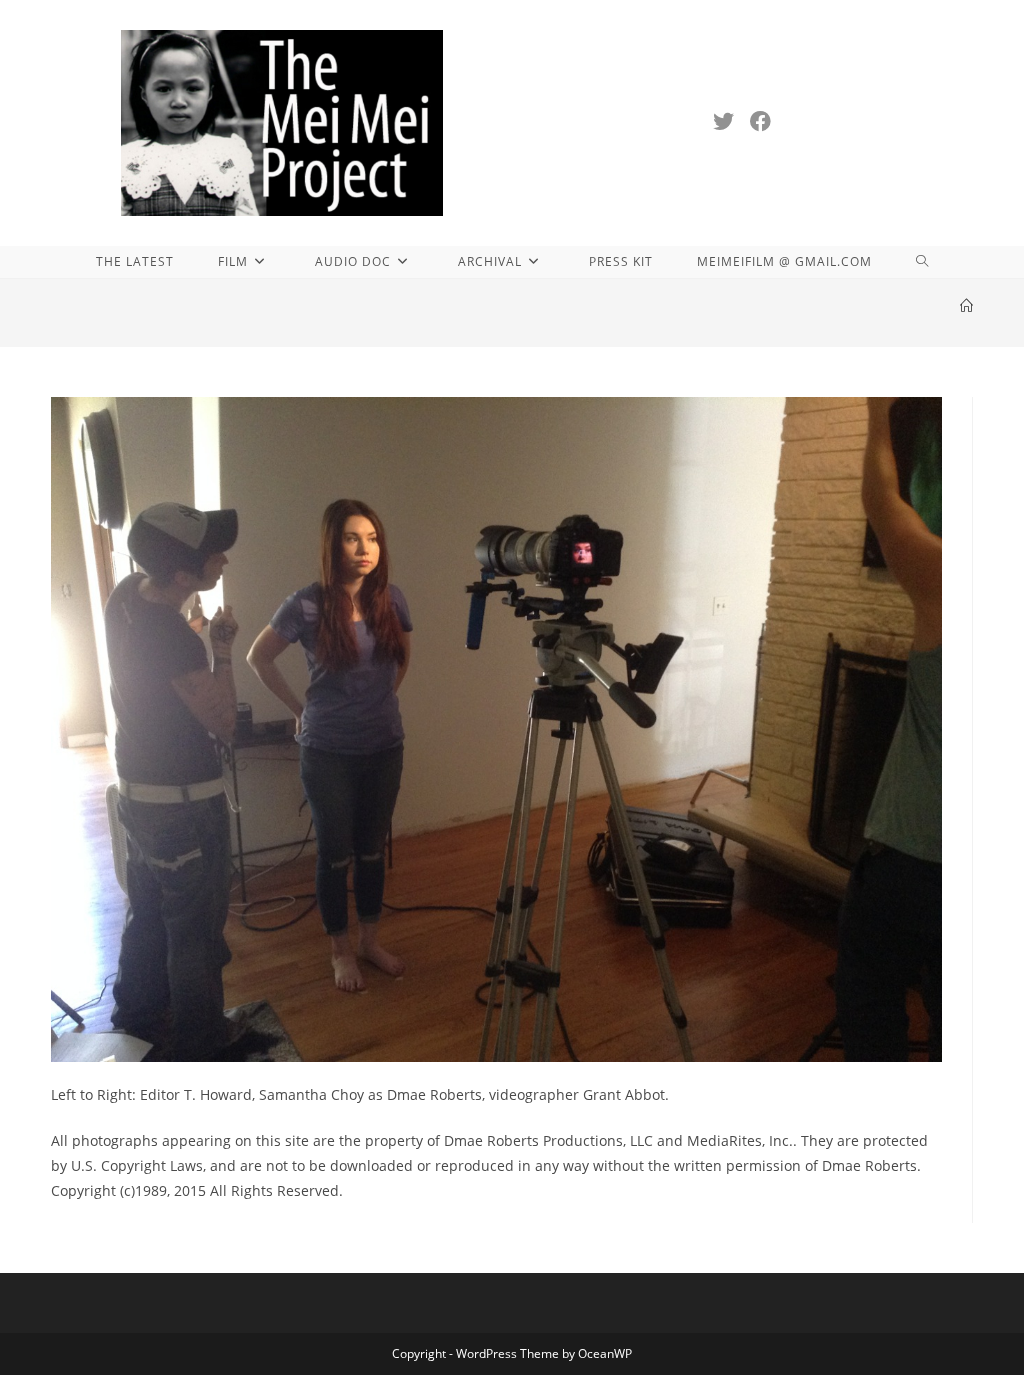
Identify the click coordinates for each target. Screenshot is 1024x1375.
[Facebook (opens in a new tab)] (760, 121)
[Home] (966, 306)
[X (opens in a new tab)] (723, 121)
